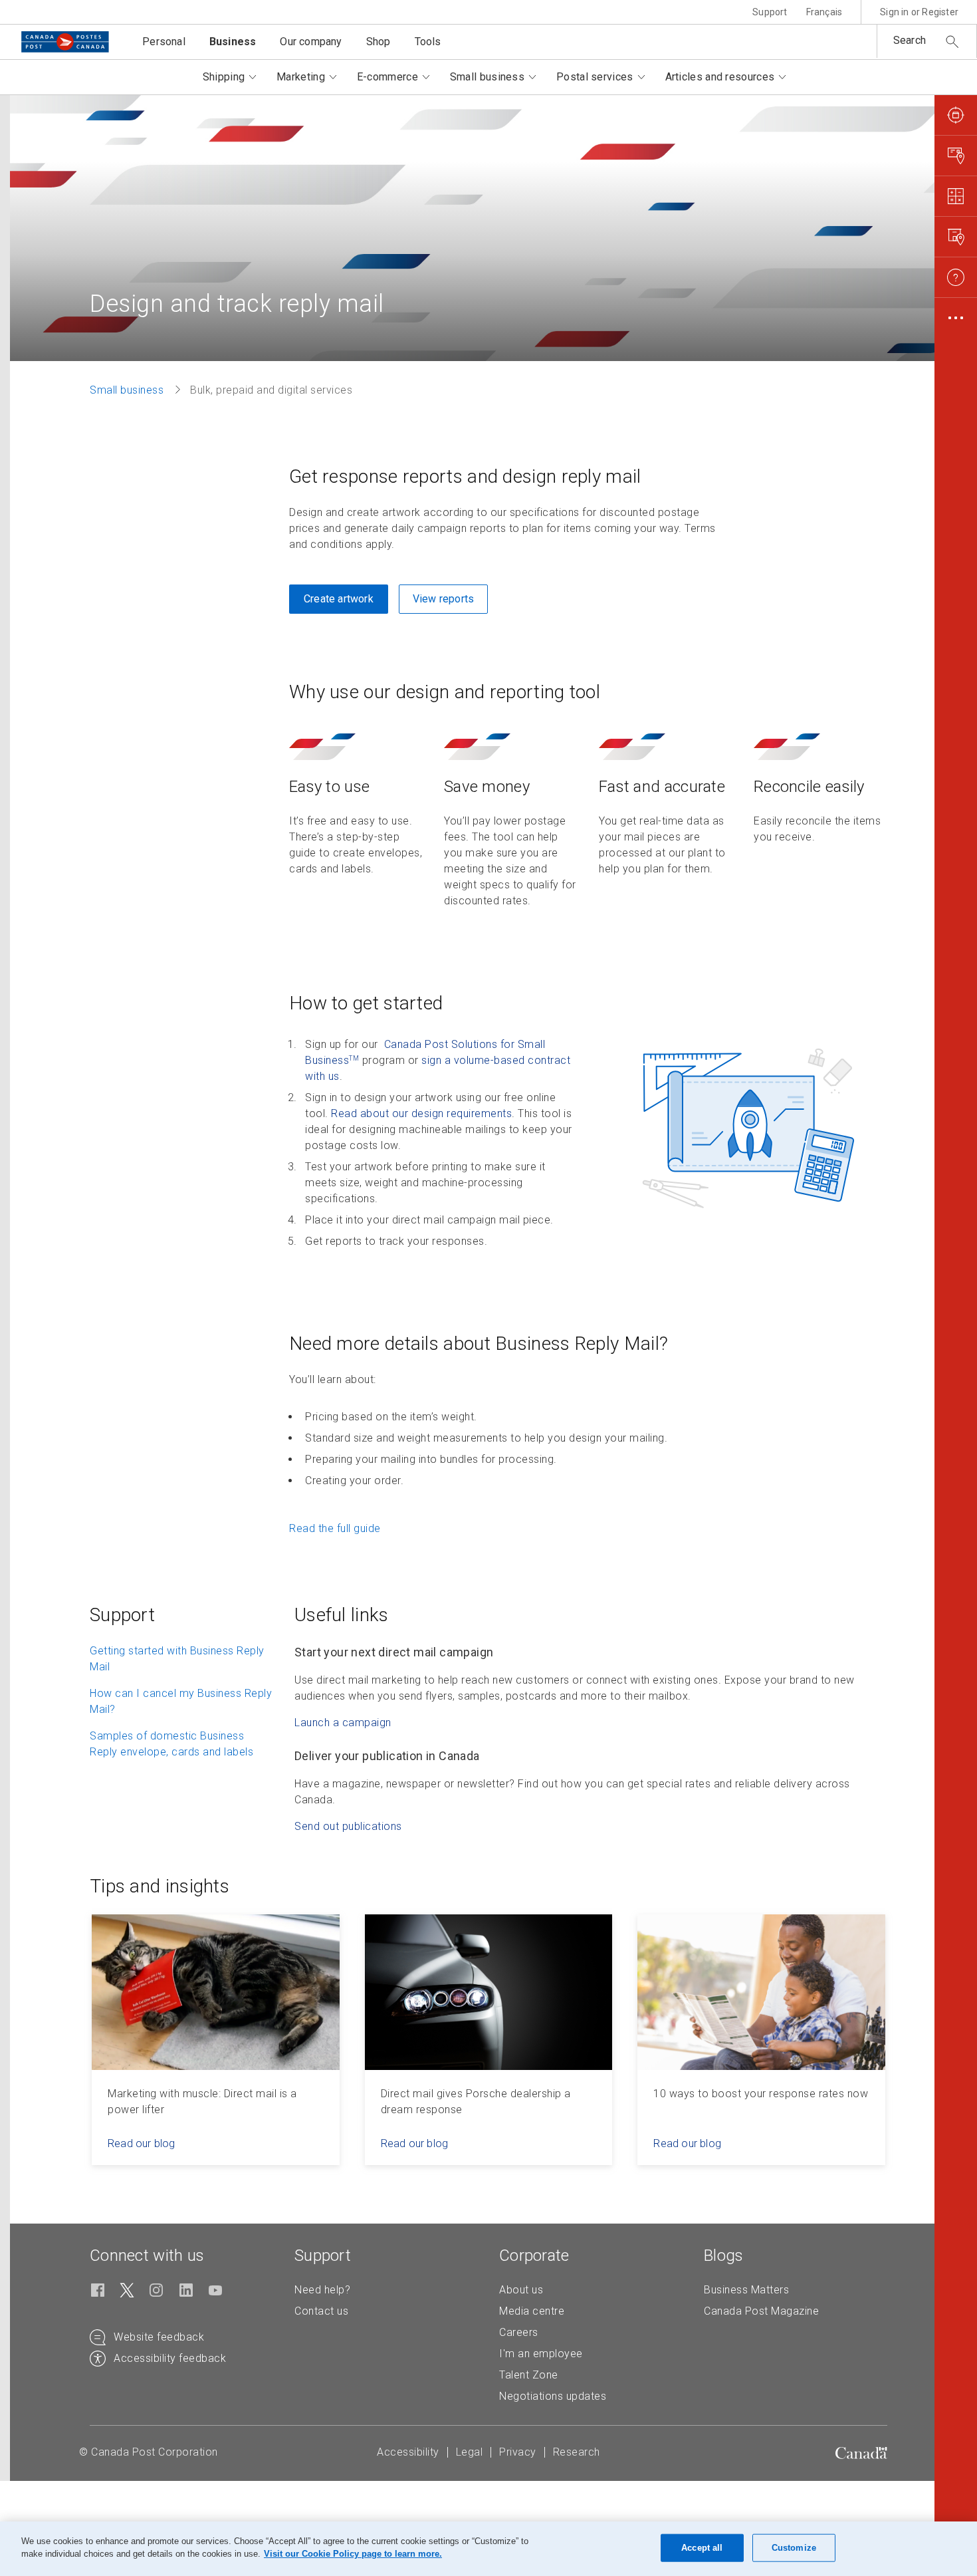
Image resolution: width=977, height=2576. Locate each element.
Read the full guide (335, 1528)
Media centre (532, 2311)
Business (233, 42)
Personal (164, 42)
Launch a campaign (343, 1723)
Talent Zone (529, 2375)
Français (824, 12)
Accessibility (408, 2452)
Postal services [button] (595, 77)
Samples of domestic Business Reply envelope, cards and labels (171, 1744)
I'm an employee (541, 2354)
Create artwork (339, 599)
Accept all (702, 2548)
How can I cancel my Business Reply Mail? (181, 1701)
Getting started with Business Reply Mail (177, 1659)
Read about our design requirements (421, 1113)
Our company (311, 42)
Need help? (322, 2290)
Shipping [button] (224, 77)
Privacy (518, 2452)
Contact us (321, 2311)
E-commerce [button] (387, 77)
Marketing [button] (301, 77)
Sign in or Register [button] (919, 12)
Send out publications (348, 1826)
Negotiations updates (553, 2396)
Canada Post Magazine (761, 2311)
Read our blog (142, 2143)
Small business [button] (487, 77)
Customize (794, 2548)
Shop (379, 42)
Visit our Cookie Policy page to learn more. (353, 2554)
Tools (428, 42)
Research (577, 2452)
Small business (127, 390)
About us (521, 2290)
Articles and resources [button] (720, 77)
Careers (519, 2332)
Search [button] (910, 40)
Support (770, 12)
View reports (443, 599)
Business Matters (746, 2290)
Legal (470, 2452)
